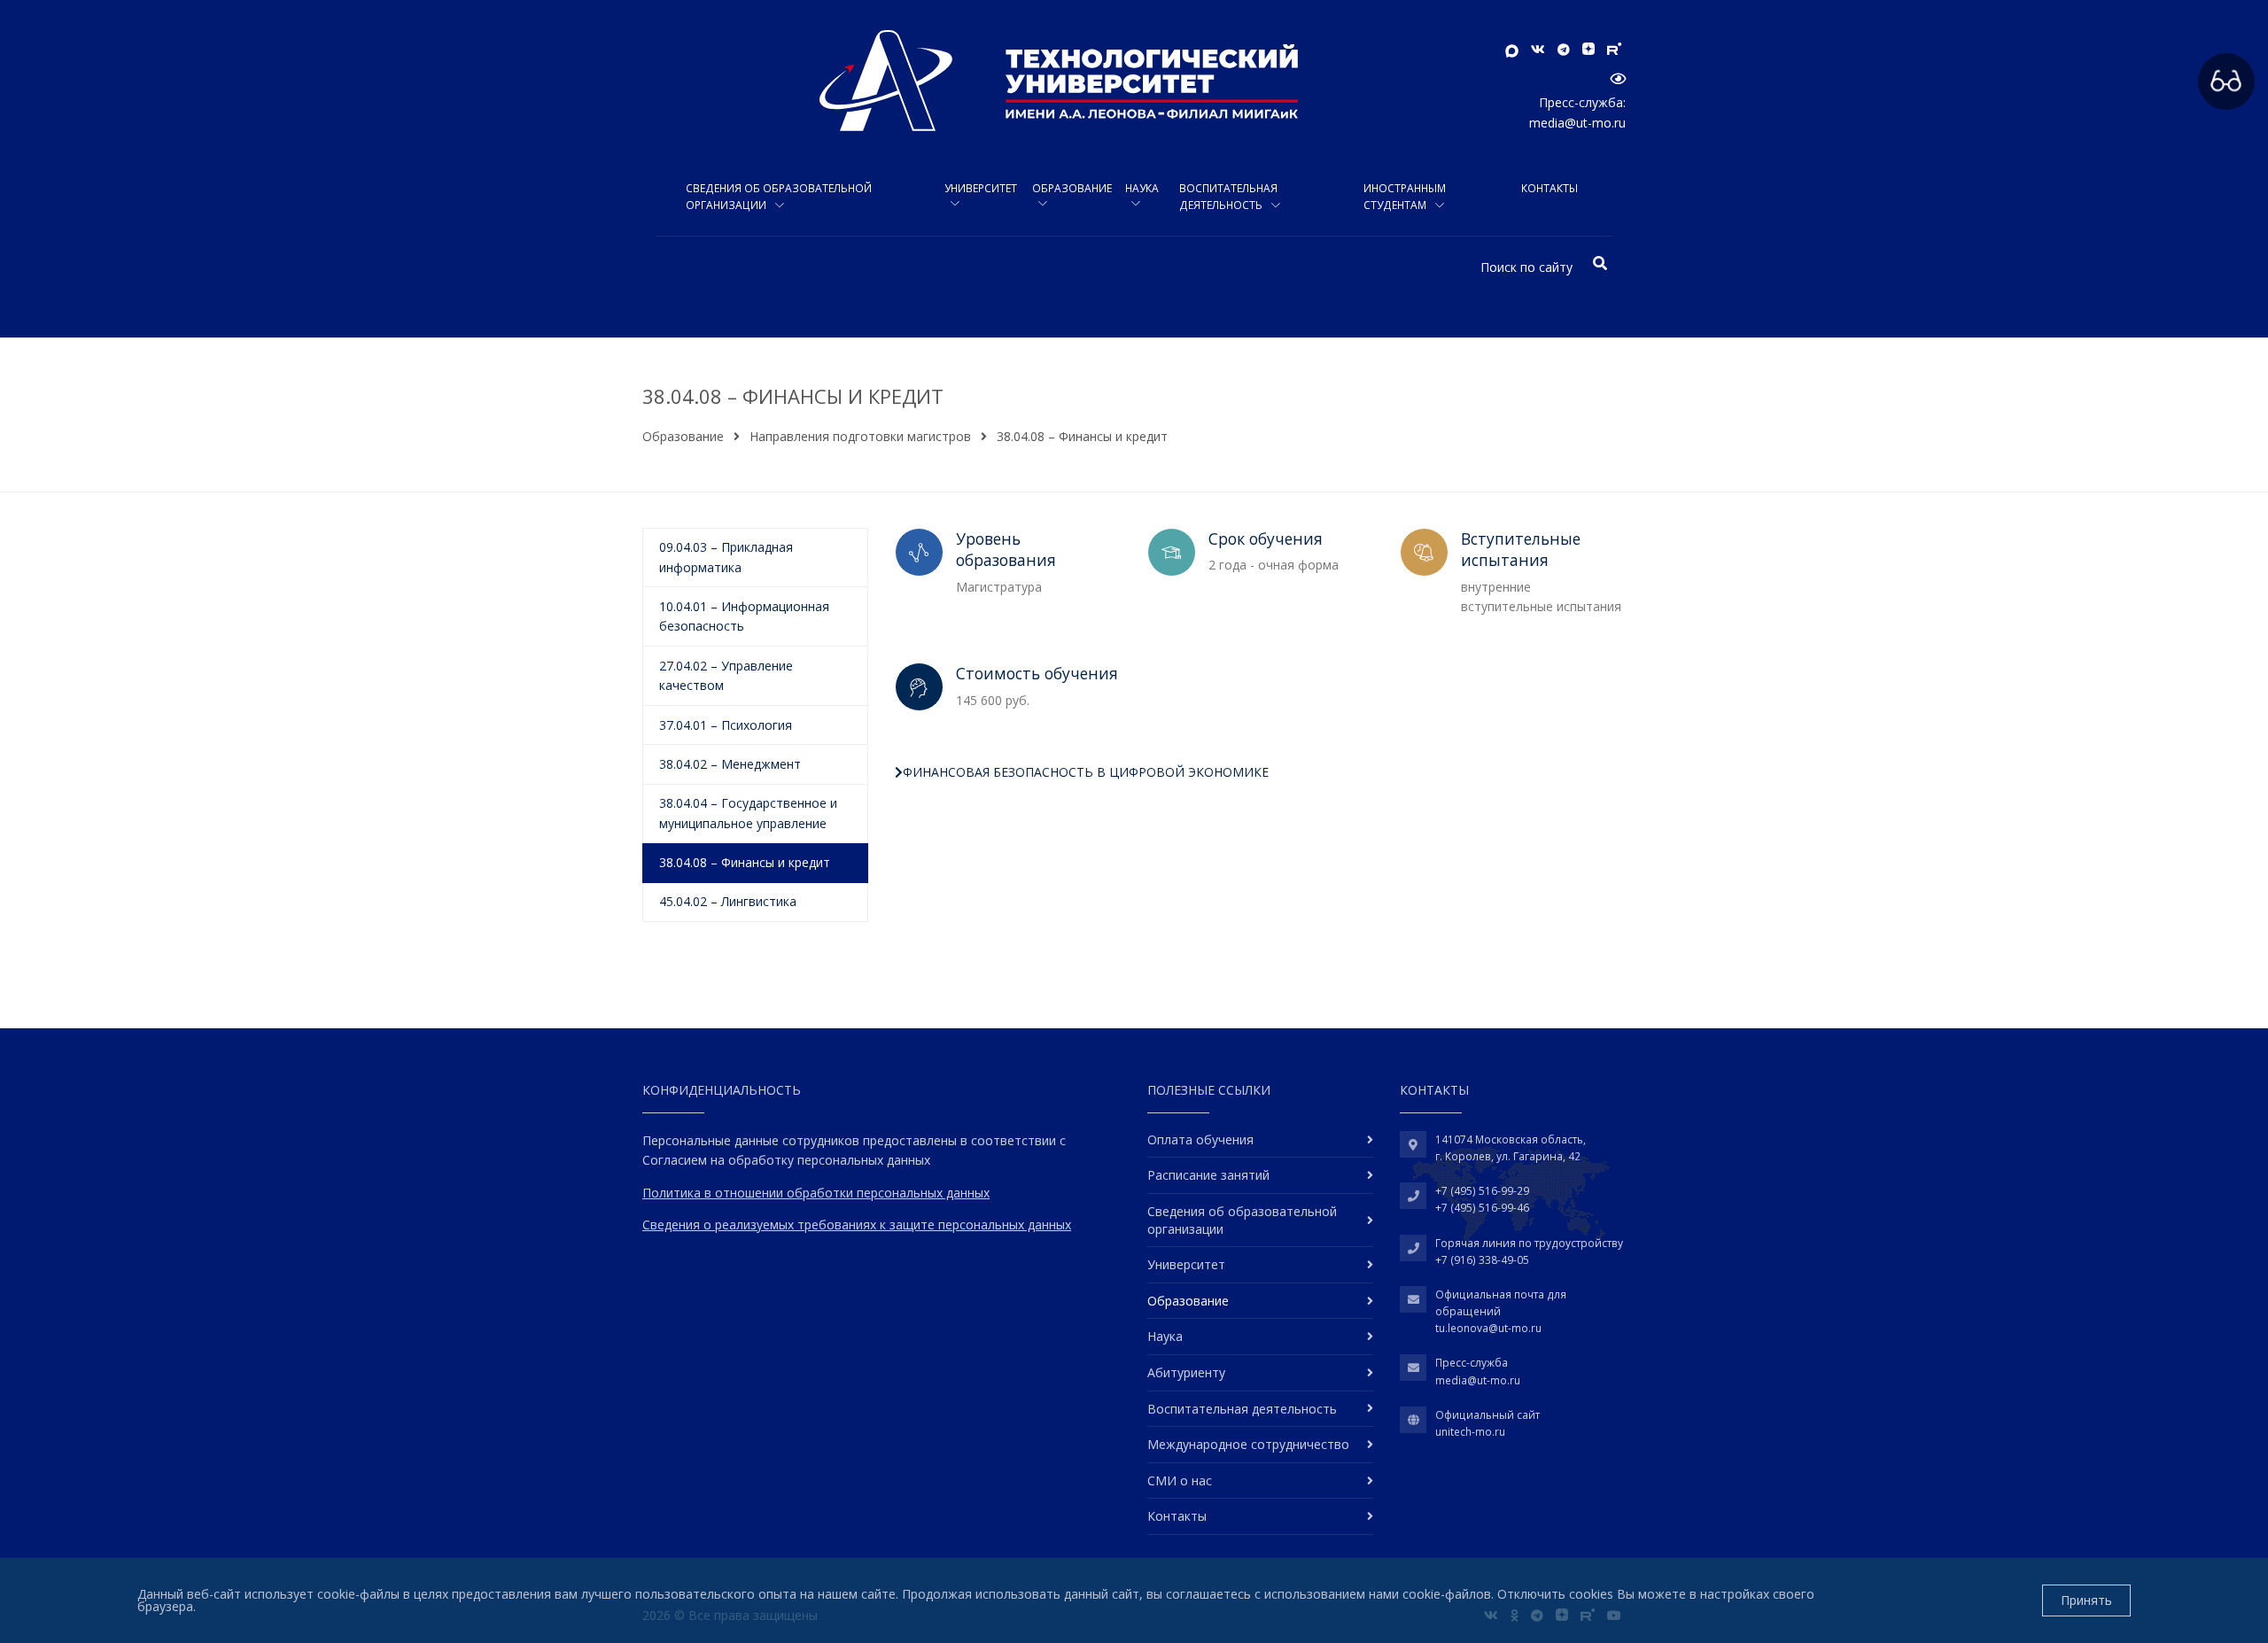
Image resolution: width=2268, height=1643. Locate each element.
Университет (981, 188)
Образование (1072, 188)
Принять (2086, 1600)
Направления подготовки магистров (860, 436)
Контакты (1550, 188)
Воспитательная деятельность (1228, 197)
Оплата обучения (1200, 1139)
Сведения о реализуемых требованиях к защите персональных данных (857, 1224)
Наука (1142, 188)
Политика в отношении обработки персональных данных (816, 1193)
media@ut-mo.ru (1577, 123)
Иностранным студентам (1405, 197)
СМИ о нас (1180, 1480)
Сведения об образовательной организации (779, 197)
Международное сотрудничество (1248, 1444)
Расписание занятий (1208, 1175)
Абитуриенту (1186, 1372)
